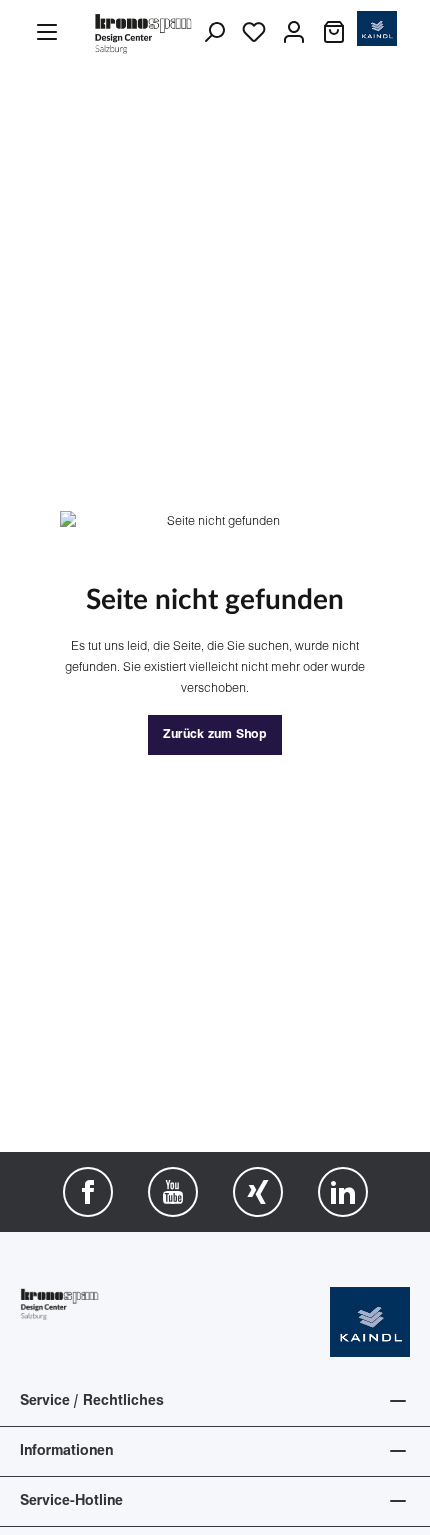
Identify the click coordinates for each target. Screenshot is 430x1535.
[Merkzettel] (254, 33)
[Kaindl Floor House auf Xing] (258, 1192)
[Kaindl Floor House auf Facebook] (88, 1192)
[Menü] (47, 33)
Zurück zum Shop (215, 735)
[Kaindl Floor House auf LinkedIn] (343, 1192)
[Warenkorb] (334, 33)
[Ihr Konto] (294, 33)
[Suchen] (214, 33)
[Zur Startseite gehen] (144, 32)
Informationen (66, 1451)
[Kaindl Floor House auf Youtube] (173, 1192)
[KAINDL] (370, 1322)
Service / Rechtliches (92, 1401)
